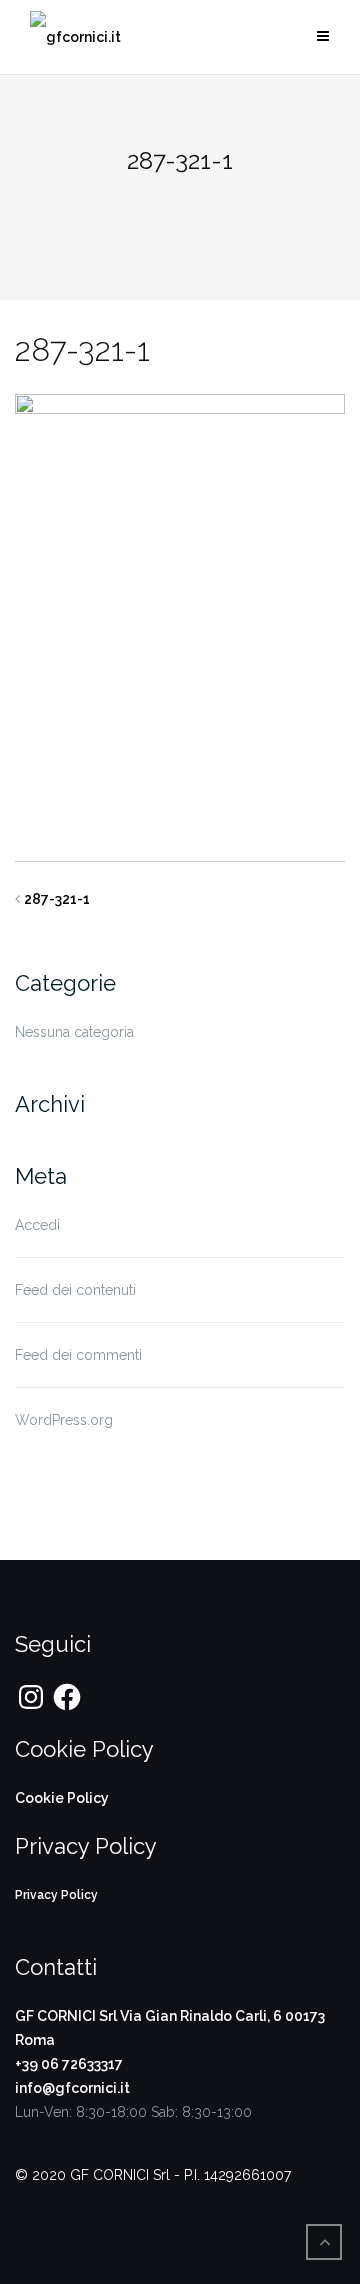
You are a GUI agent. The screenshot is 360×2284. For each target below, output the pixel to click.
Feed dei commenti (78, 1355)
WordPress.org (64, 1420)
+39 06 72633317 (69, 2064)
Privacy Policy (56, 1895)
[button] (75, 37)
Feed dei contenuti (75, 1290)
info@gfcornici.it (72, 2088)
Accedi (37, 1225)
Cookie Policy (62, 1798)
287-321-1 (57, 899)
